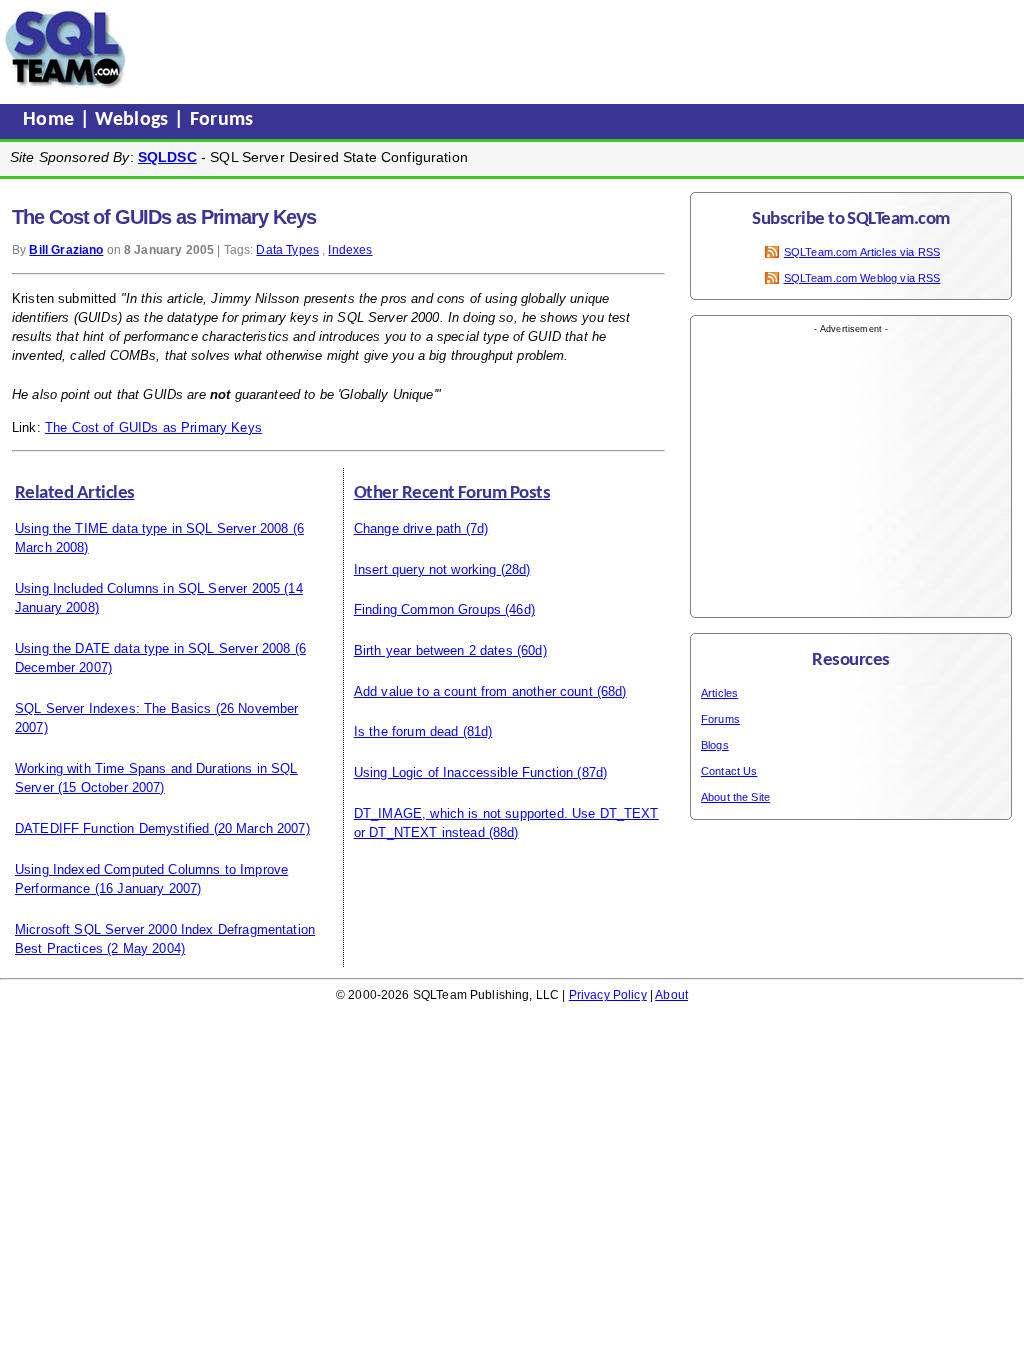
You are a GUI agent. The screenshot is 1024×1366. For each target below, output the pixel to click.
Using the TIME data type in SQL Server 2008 (151, 528)
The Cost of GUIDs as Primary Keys (153, 427)
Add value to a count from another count (473, 691)
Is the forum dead (406, 731)
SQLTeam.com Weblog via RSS (862, 278)
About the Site (735, 797)
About (671, 995)
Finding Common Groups (427, 609)
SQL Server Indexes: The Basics (113, 708)
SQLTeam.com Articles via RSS (862, 252)
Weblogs (134, 120)
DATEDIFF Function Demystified (112, 828)
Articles (719, 693)
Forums (222, 120)
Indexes (350, 250)
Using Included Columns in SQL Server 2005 (147, 588)
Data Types (287, 250)
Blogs (715, 745)
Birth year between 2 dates (433, 650)
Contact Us (729, 771)
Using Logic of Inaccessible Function (463, 772)
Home (51, 120)
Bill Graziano (66, 250)
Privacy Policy (608, 995)
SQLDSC (167, 157)
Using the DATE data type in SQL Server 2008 (152, 648)
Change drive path (408, 528)
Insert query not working (425, 569)
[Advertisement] (513, 49)
